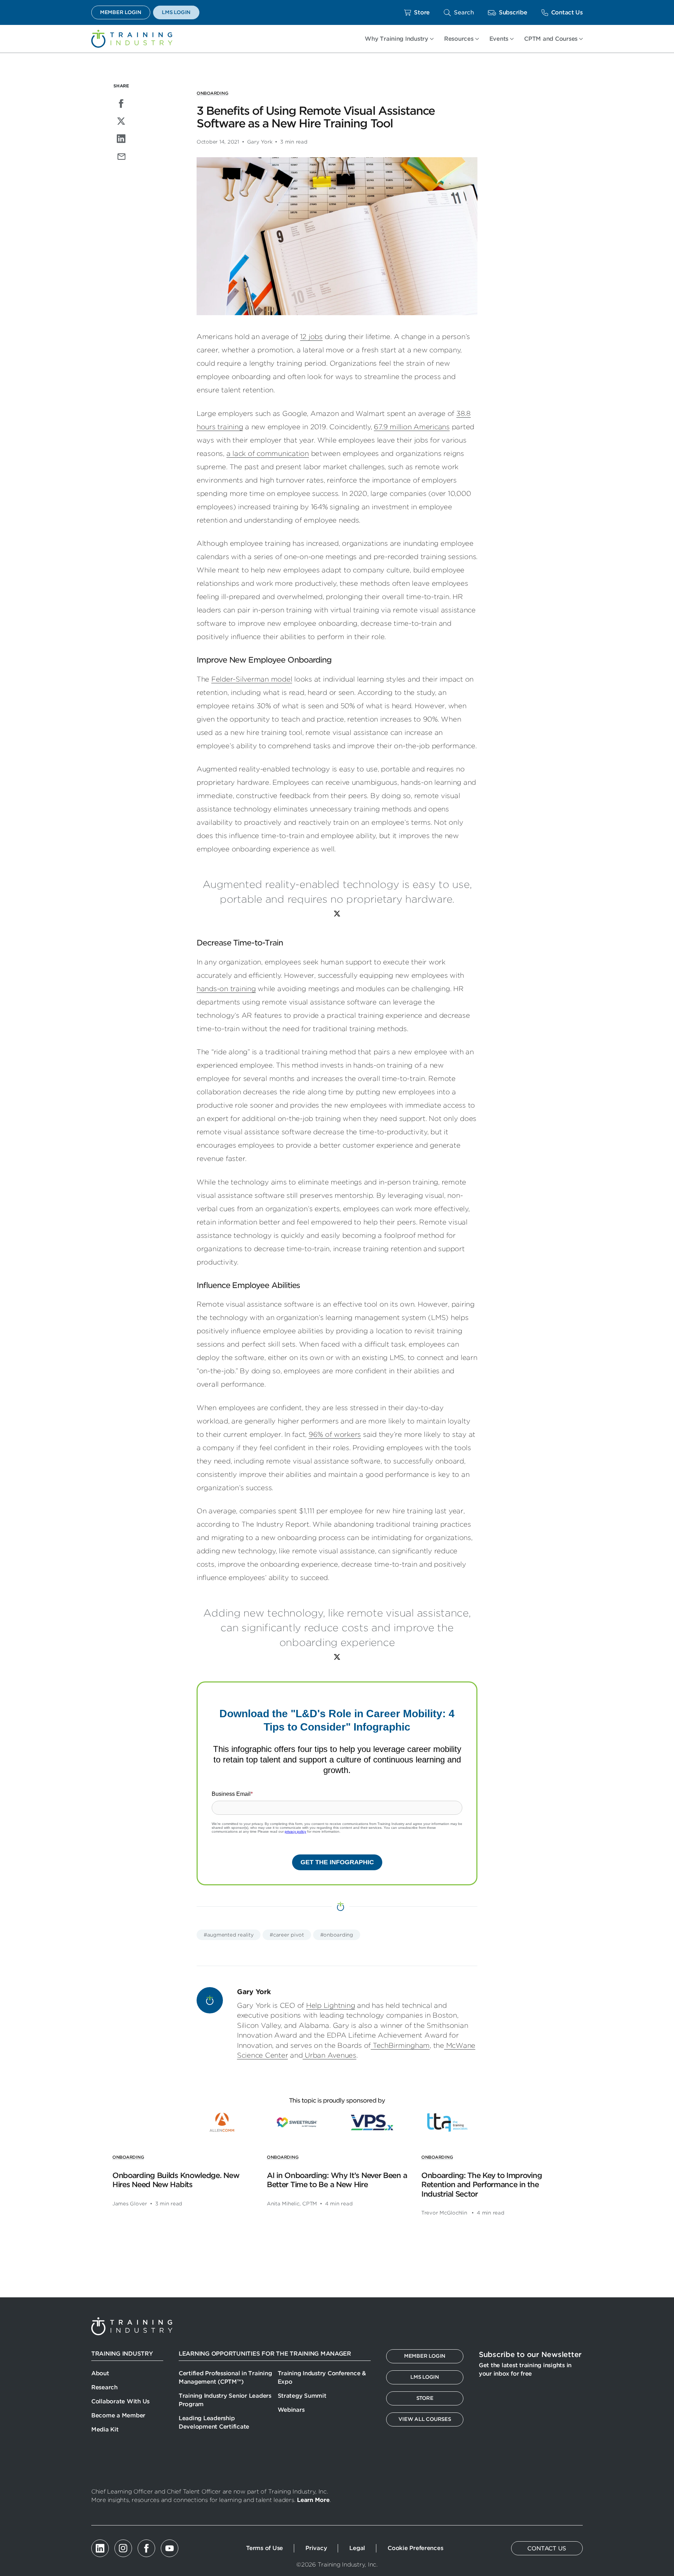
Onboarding (212, 93)
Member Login (121, 12)
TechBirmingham (400, 2046)
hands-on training (226, 989)
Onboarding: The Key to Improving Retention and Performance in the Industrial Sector (481, 2185)
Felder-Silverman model (252, 679)
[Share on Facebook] (121, 104)
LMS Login (176, 12)
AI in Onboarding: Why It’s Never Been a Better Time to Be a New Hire (337, 2180)
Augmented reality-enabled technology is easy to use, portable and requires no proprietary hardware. (337, 892)
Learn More (313, 2500)
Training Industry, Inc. (132, 39)
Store (422, 12)
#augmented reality (229, 1935)
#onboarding (337, 1935)
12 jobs (311, 337)
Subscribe (513, 12)
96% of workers (335, 1435)
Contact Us (567, 12)
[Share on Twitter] (121, 121)
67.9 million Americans (412, 427)
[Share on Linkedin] (121, 139)
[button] (459, 12)
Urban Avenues (329, 2055)
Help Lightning (331, 2006)
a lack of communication (268, 454)
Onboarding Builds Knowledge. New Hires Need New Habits (176, 2180)
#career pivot (287, 1935)
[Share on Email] (121, 156)
